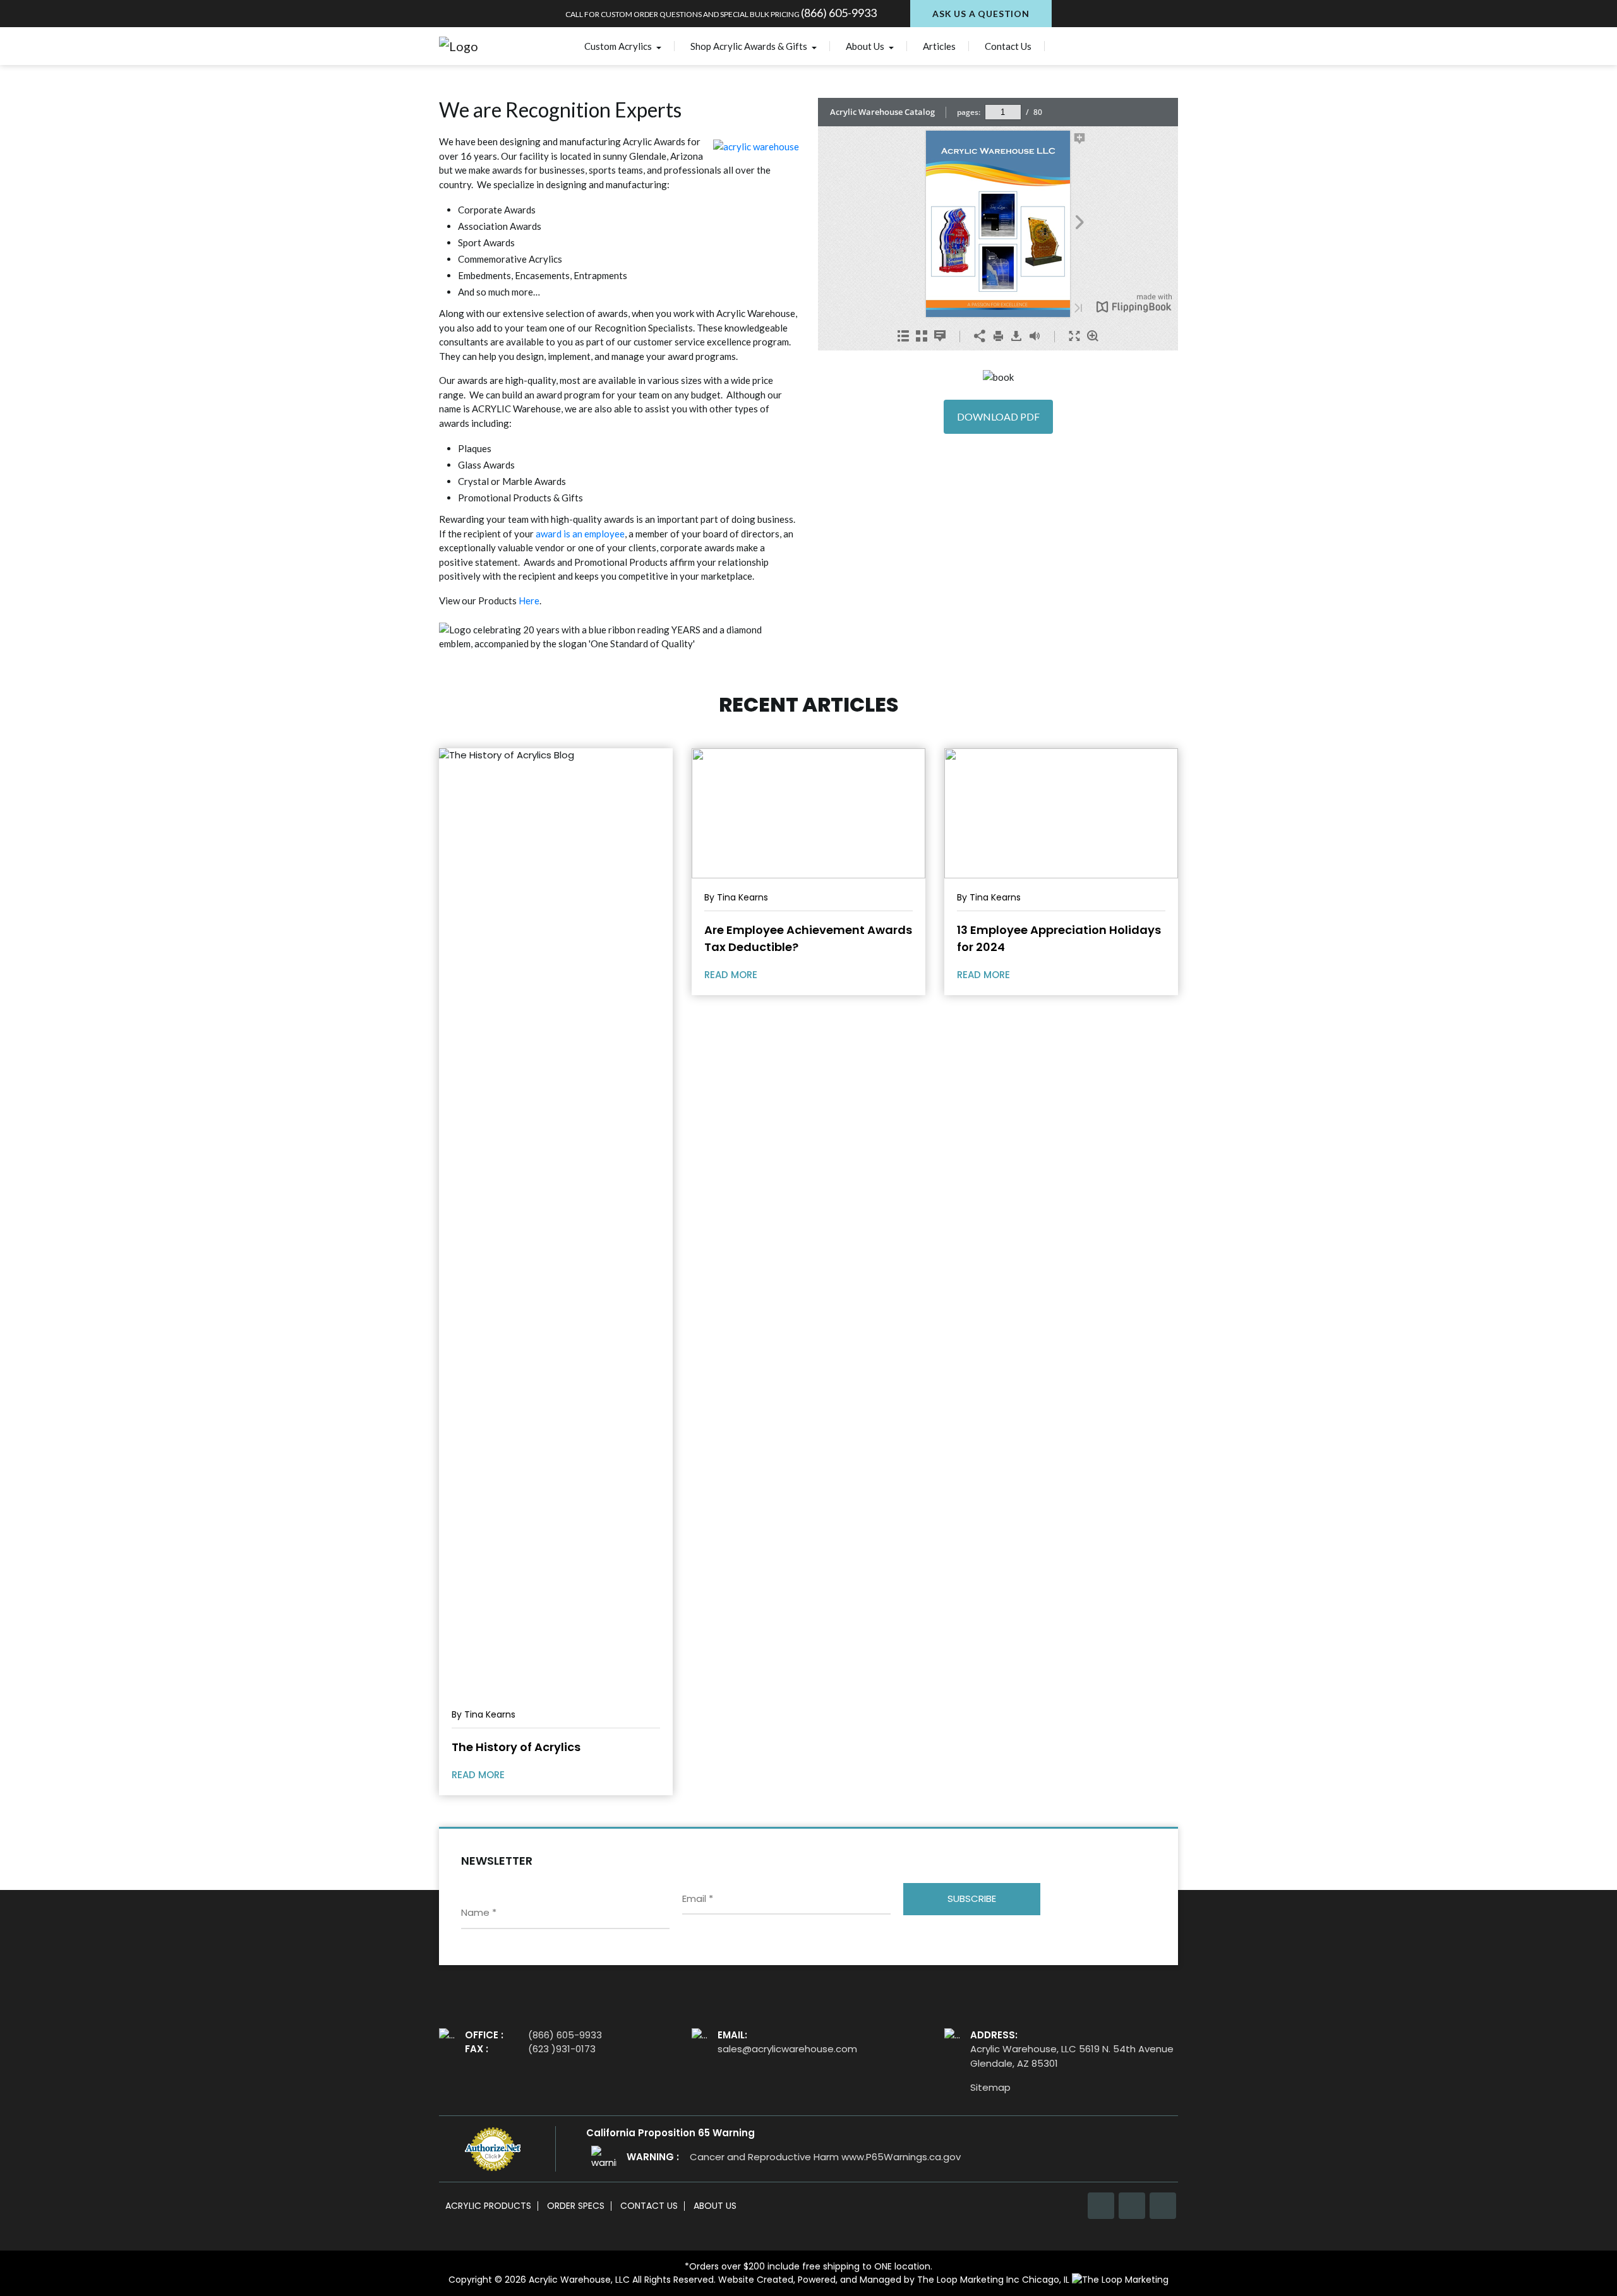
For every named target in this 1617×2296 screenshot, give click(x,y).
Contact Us (1008, 46)
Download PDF (998, 416)
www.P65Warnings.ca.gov (901, 2157)
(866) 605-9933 (839, 13)
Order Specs (576, 2206)
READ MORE (479, 1775)
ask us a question (981, 14)
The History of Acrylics (516, 1747)
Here (529, 601)
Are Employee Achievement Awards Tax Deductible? (808, 938)
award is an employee (580, 534)
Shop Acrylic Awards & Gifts (750, 46)
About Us (866, 46)
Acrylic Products (488, 2206)
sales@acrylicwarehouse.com (787, 2049)
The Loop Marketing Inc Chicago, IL (995, 2280)
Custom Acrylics (619, 46)
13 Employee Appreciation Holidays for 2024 (1059, 938)
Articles (939, 46)
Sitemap (990, 2087)
